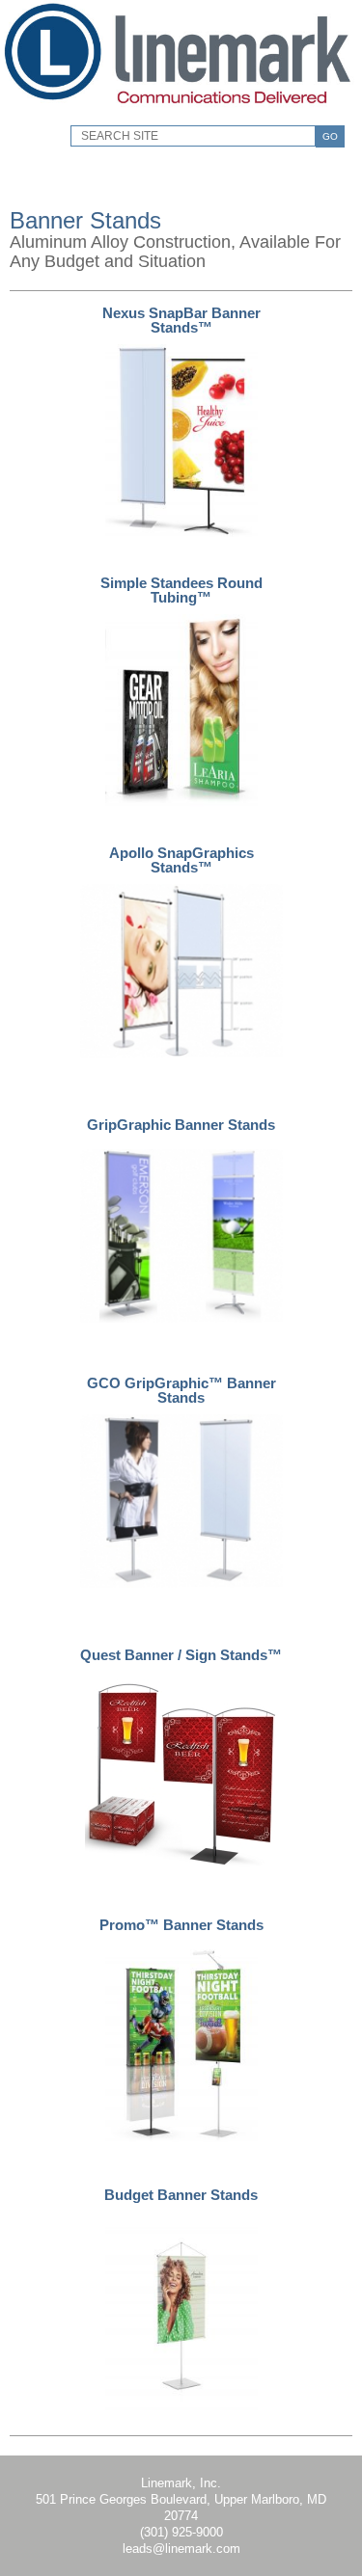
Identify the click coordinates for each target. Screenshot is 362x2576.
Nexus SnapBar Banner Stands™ (181, 320)
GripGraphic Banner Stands (181, 1125)
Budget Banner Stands (181, 2195)
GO (330, 136)
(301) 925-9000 (181, 2532)
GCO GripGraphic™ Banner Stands (181, 1390)
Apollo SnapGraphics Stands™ (181, 860)
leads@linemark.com (181, 2549)
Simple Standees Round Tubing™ (181, 590)
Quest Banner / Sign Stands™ (181, 1655)
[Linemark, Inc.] (179, 111)
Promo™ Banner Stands (181, 1925)
